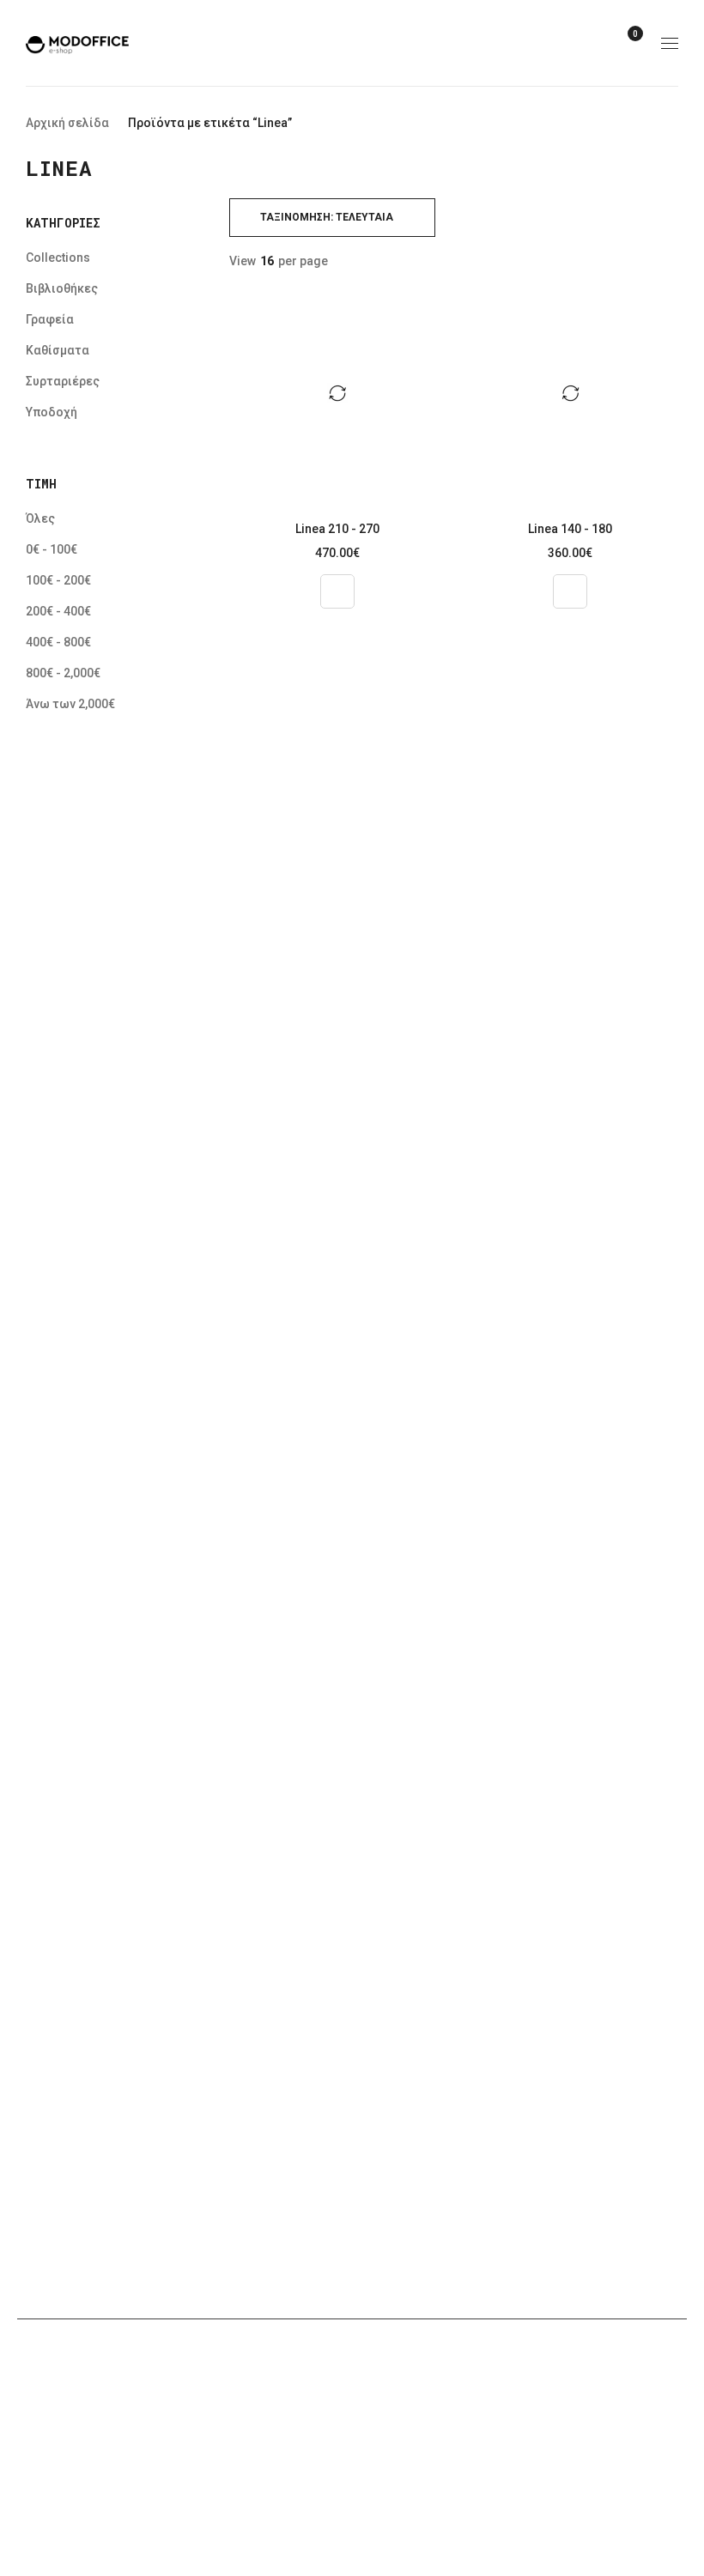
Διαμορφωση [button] (337, 591)
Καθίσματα (58, 350)
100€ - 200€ (58, 580)
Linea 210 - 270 (337, 529)
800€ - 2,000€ (63, 673)
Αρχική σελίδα (67, 123)
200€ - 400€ (58, 611)
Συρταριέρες (63, 381)
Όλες (40, 518)
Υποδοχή (52, 412)
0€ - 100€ (52, 549)
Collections (58, 258)
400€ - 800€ (58, 642)
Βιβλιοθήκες (62, 288)
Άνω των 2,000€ (70, 704)
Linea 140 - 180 (570, 529)
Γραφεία (50, 319)
